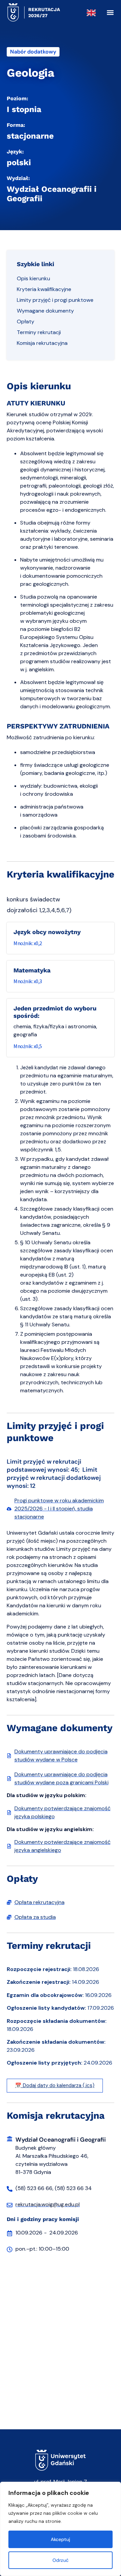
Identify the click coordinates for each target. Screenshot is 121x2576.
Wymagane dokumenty (45, 311)
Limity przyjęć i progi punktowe (55, 300)
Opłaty (26, 321)
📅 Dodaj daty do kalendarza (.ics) (55, 2085)
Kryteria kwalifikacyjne (44, 289)
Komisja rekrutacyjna (42, 343)
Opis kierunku (33, 278)
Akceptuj (61, 2539)
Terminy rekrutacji (39, 332)
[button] (110, 13)
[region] (61, 2529)
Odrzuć (61, 2560)
